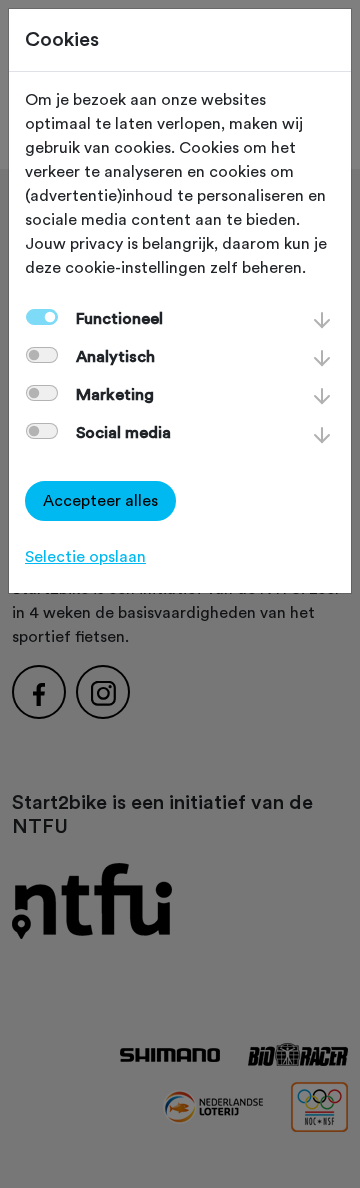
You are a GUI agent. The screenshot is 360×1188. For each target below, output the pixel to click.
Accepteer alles (100, 501)
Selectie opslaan (85, 557)
